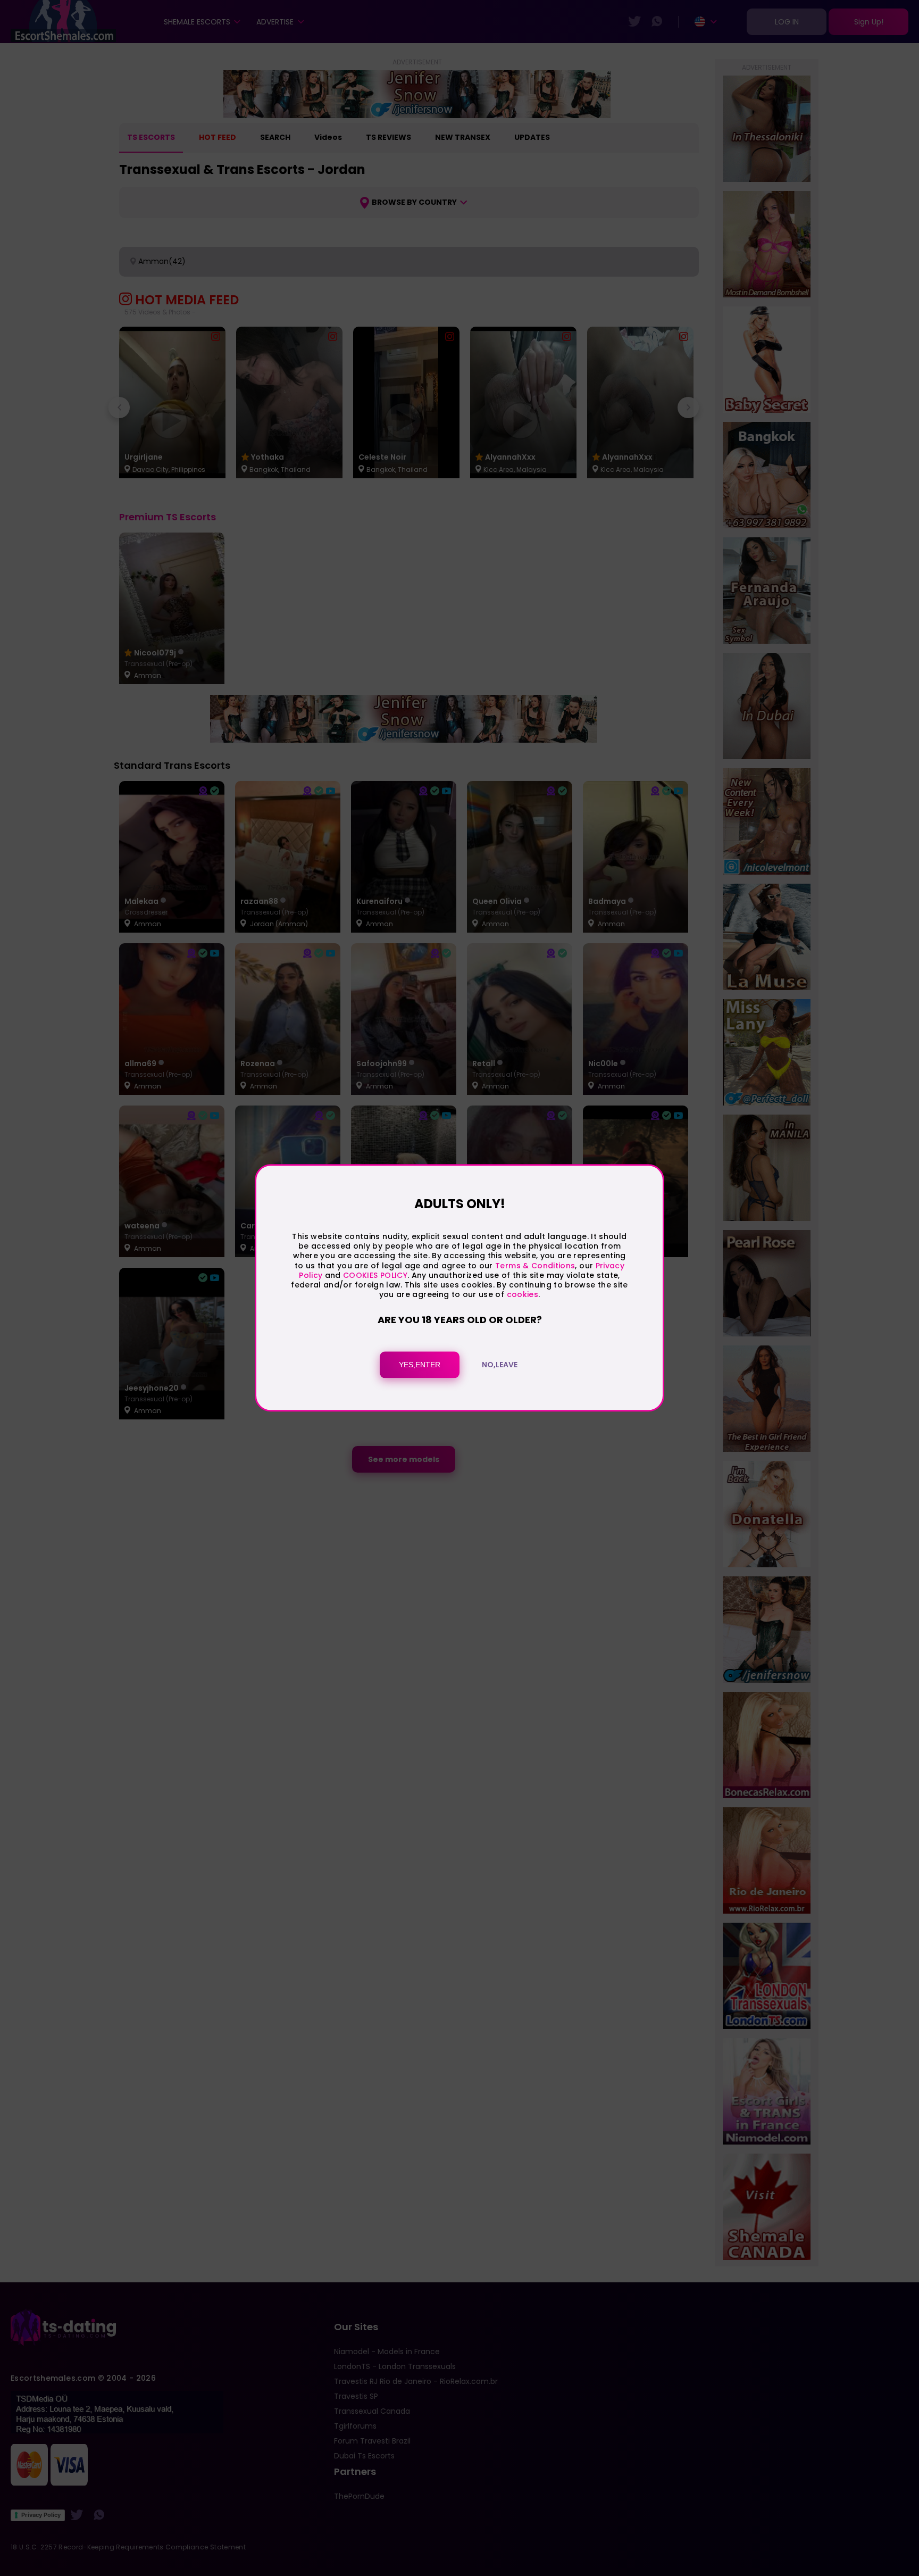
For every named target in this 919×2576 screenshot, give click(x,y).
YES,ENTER (420, 1365)
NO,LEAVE (500, 1365)
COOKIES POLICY (375, 1275)
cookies (523, 1294)
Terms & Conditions (535, 1266)
